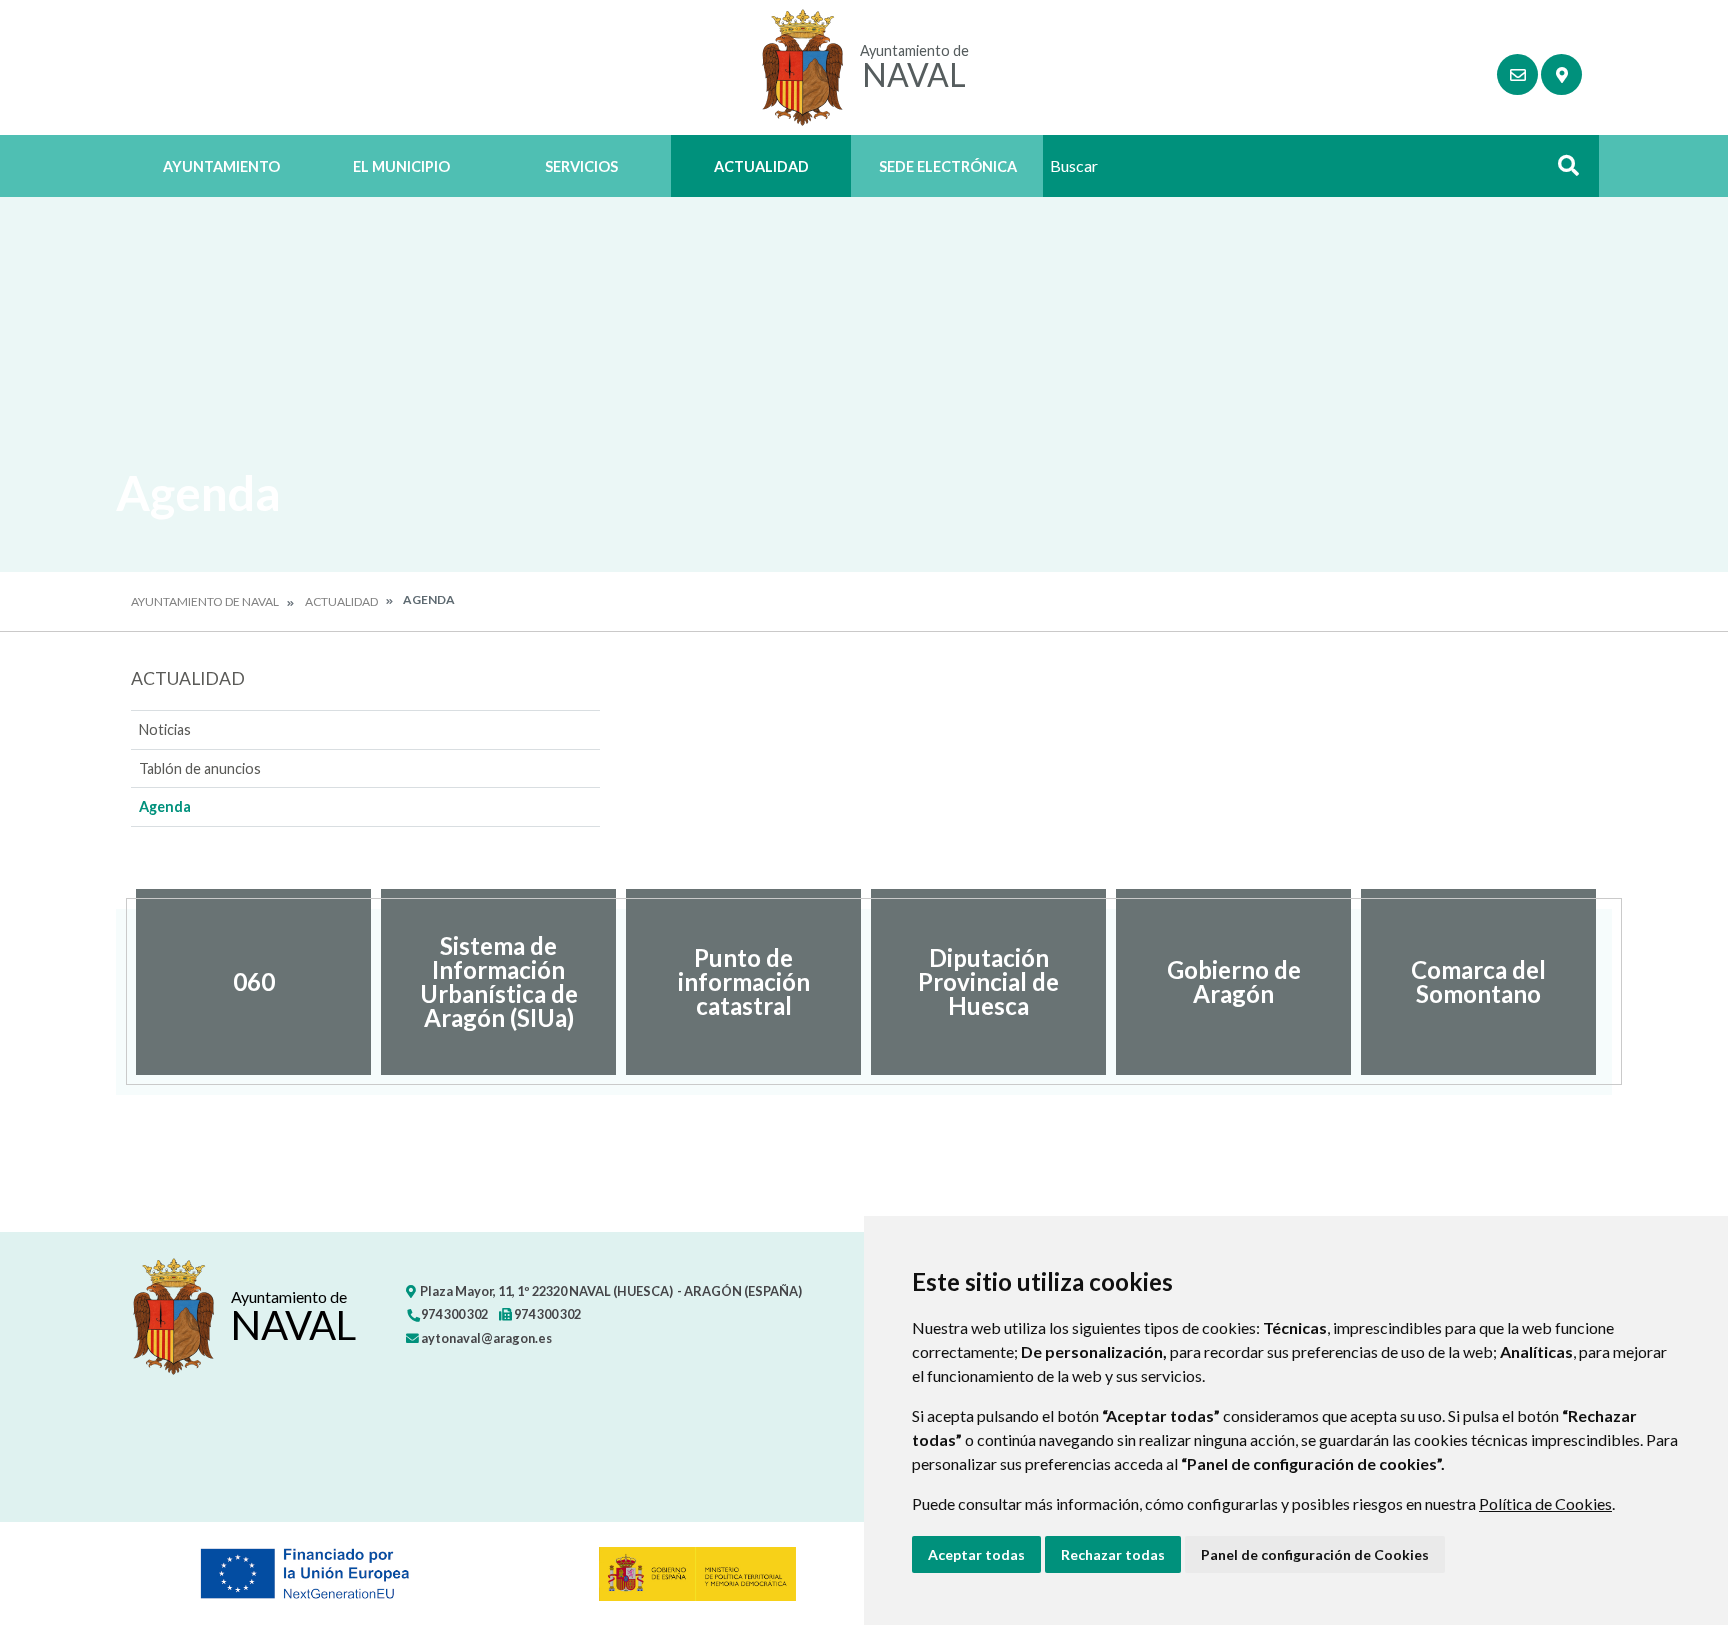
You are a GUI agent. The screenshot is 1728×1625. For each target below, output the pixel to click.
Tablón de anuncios (200, 768)
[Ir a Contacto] (1517, 74)
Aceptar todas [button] (976, 1554)
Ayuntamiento (221, 166)
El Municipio (401, 166)
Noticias (165, 729)
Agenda (165, 806)
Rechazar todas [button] (1113, 1554)
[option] (253, 982)
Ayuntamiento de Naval (205, 601)
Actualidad (761, 166)
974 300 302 (453, 1314)
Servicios (581, 166)
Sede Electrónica (948, 166)
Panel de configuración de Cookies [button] (1315, 1554)
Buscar (1561, 171)
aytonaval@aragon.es (485, 1338)
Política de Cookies (1545, 1503)
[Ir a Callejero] (1561, 74)
